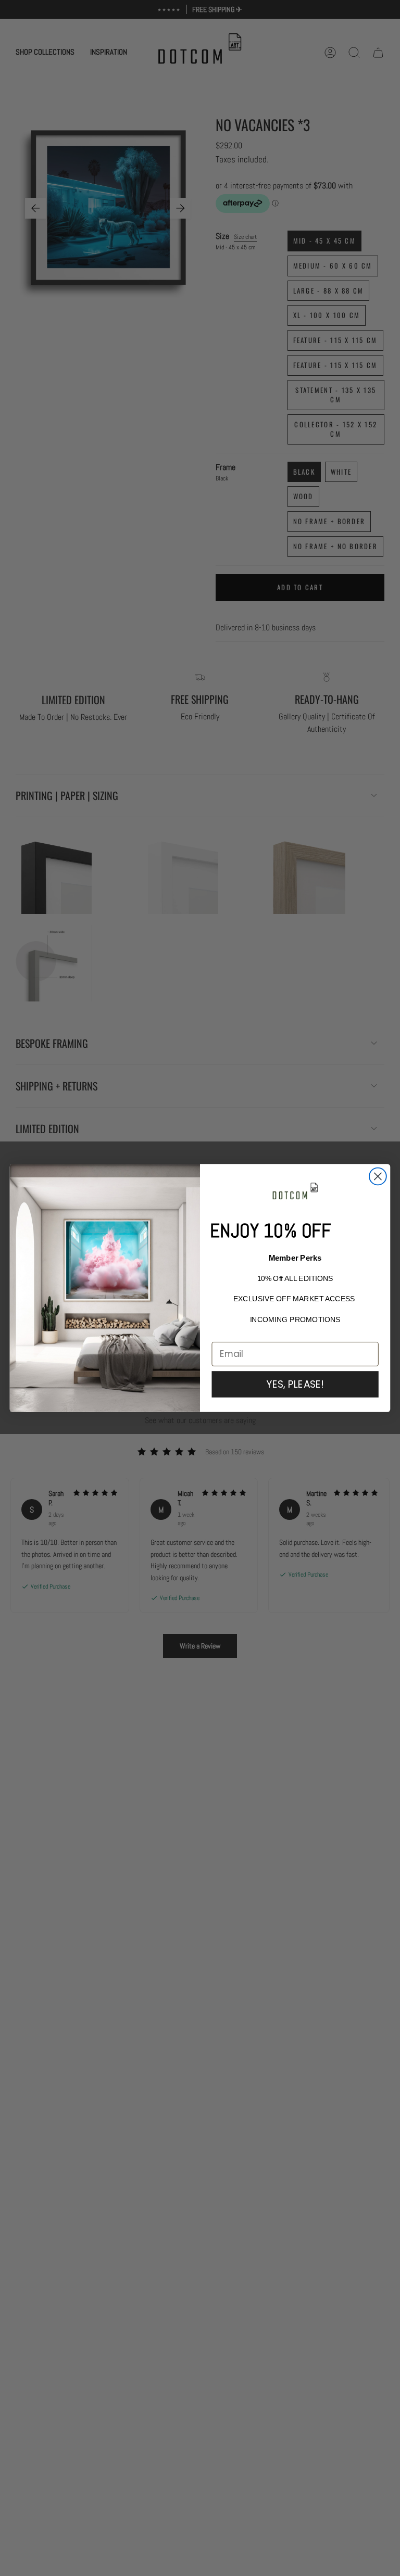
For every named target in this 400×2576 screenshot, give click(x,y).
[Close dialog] (378, 1177)
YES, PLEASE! (295, 1384)
